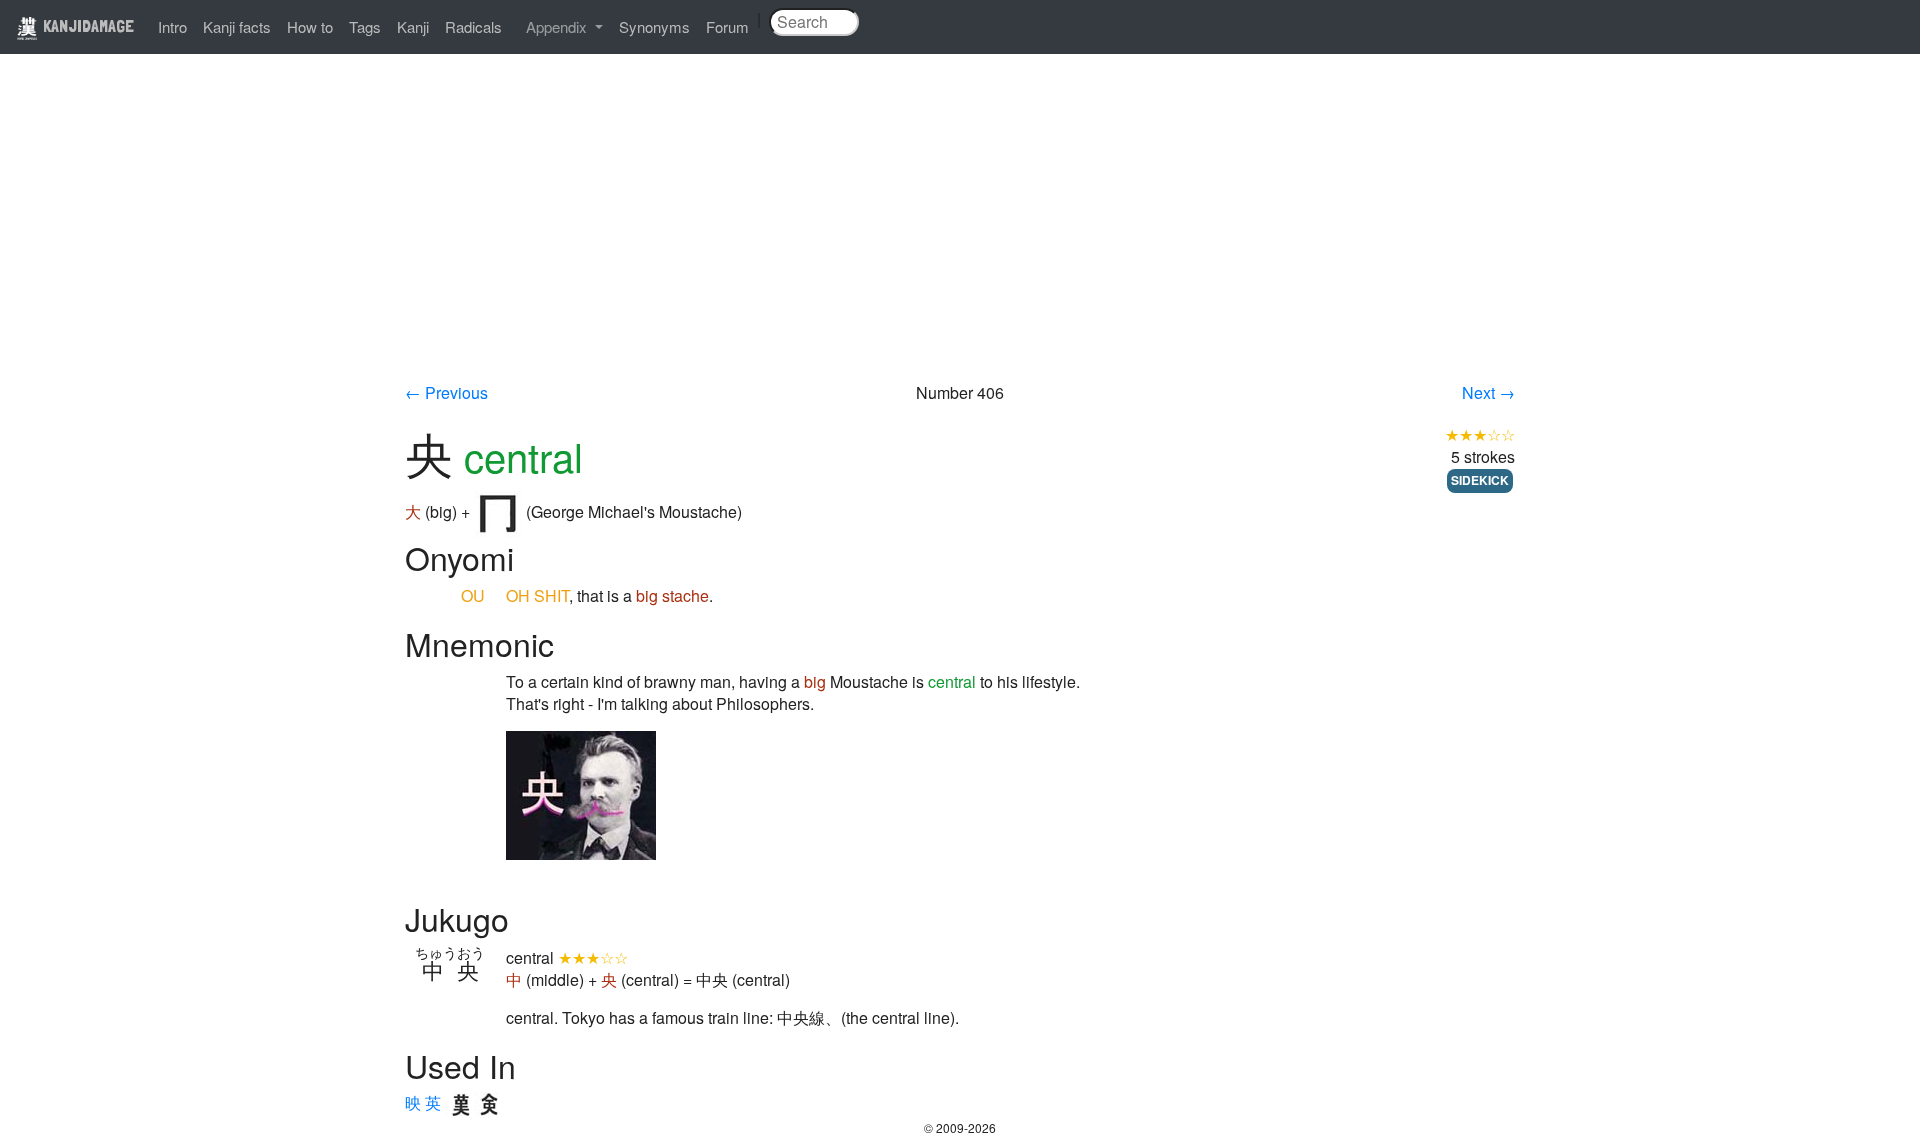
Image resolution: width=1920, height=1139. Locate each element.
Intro (172, 26)
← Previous (446, 392)
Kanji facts (237, 26)
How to (310, 26)
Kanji (413, 26)
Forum (727, 26)
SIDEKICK (1480, 480)
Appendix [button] (558, 26)
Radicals (473, 26)
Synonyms (654, 26)
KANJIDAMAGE (86, 25)
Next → (1488, 392)
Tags (365, 26)
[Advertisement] (960, 232)
